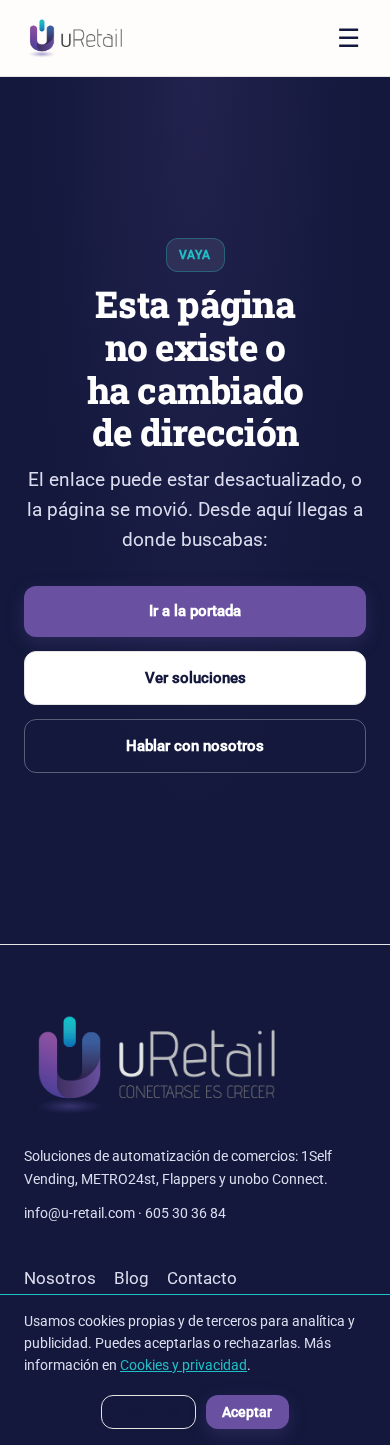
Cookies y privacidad (183, 1365)
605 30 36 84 (185, 1213)
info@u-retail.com (79, 1213)
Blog (131, 1278)
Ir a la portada (195, 611)
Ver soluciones (195, 678)
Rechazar (149, 1412)
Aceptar (247, 1412)
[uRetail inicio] (75, 38)
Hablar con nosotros (195, 746)
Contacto (202, 1278)
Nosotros (60, 1278)
